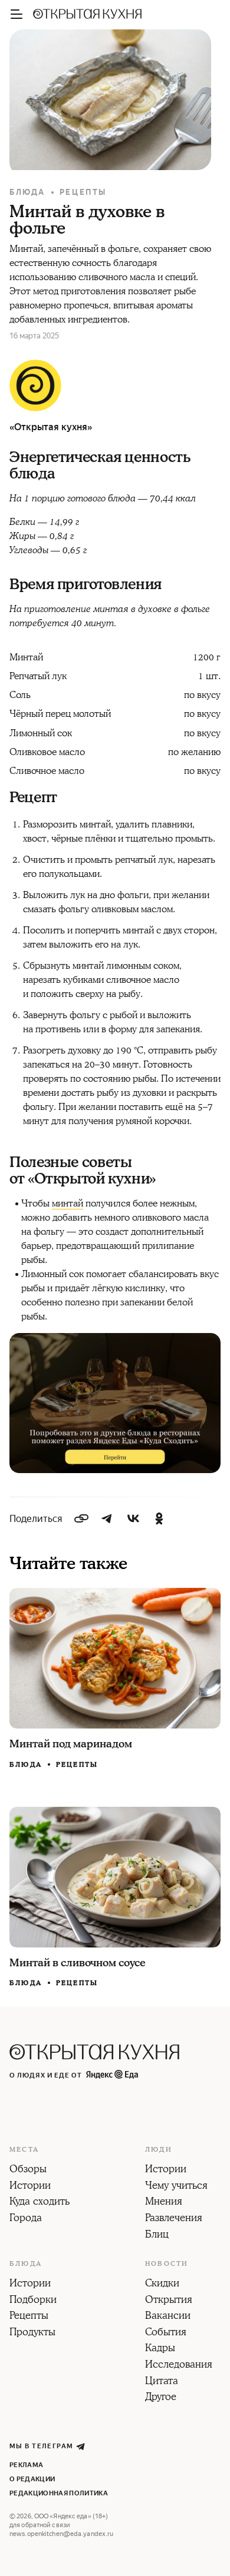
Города (26, 2219)
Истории (30, 2186)
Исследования (179, 2365)
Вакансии (168, 2316)
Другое (161, 2398)
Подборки (33, 2301)
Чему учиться (176, 2186)
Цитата (162, 2382)
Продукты (32, 2333)
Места (24, 2150)
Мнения (164, 2202)
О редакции (32, 2479)
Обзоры (28, 2170)
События (166, 2333)
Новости (167, 2264)
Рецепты (83, 192)
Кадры (160, 2349)
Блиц (157, 2235)
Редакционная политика (59, 2493)
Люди (159, 2150)
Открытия (169, 2301)
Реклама (26, 2465)
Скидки (162, 2284)
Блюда (27, 192)
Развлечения (174, 2219)
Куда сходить (40, 2202)
